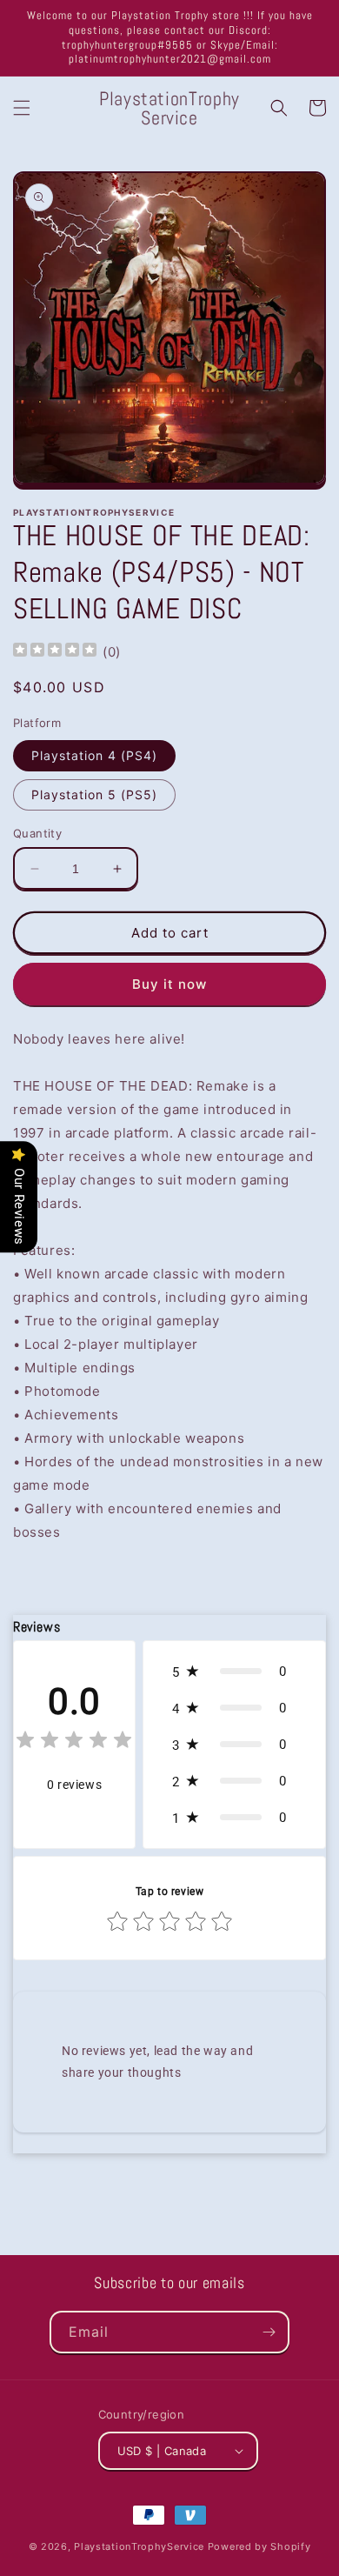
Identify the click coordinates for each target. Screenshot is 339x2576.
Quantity (37, 833)
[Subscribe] (269, 2332)
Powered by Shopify (259, 2546)
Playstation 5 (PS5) (94, 794)
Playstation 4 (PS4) (94, 755)
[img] (55, 652)
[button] (22, 108)
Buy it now (169, 984)
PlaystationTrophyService (139, 2546)
